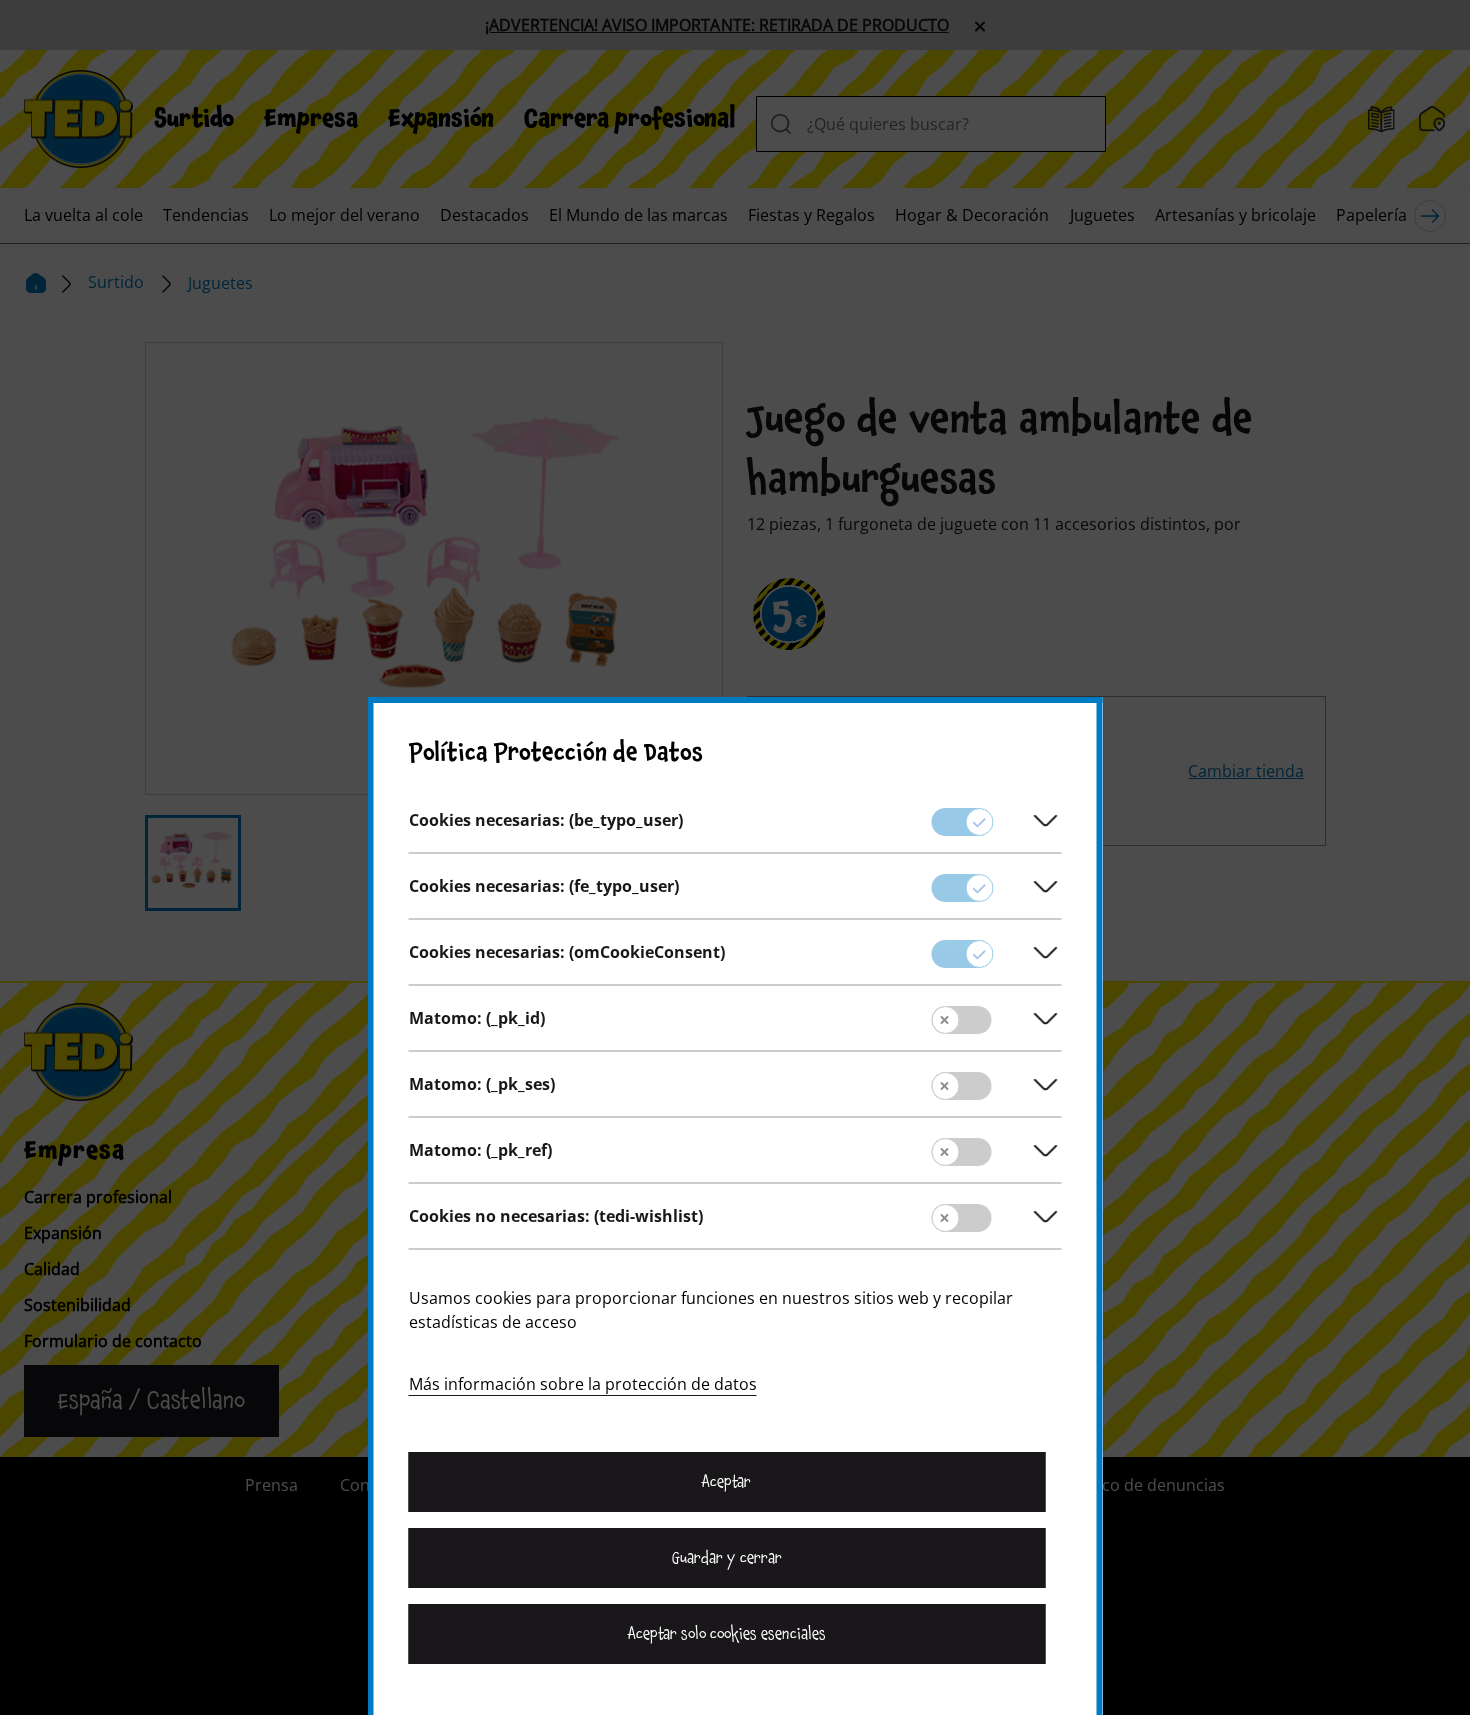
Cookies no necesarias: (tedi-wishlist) (556, 1216)
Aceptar (726, 1482)
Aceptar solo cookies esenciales (727, 1634)
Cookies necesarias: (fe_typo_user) (544, 886)
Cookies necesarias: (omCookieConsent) (567, 952)
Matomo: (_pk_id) (477, 1018)
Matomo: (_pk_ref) (480, 1150)
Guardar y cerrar (727, 1558)
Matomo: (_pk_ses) (482, 1084)
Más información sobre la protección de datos (583, 1384)
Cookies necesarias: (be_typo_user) (546, 820)
